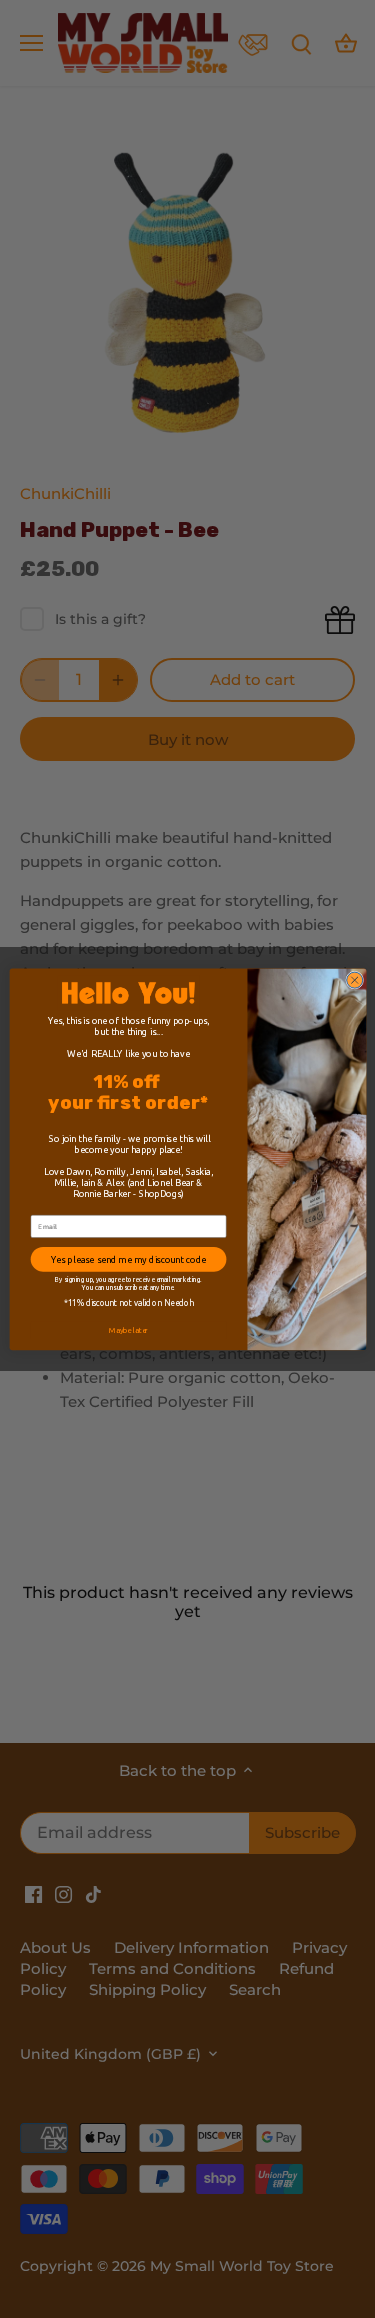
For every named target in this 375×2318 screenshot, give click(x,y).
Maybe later (128, 1330)
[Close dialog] (354, 980)
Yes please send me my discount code (127, 1258)
